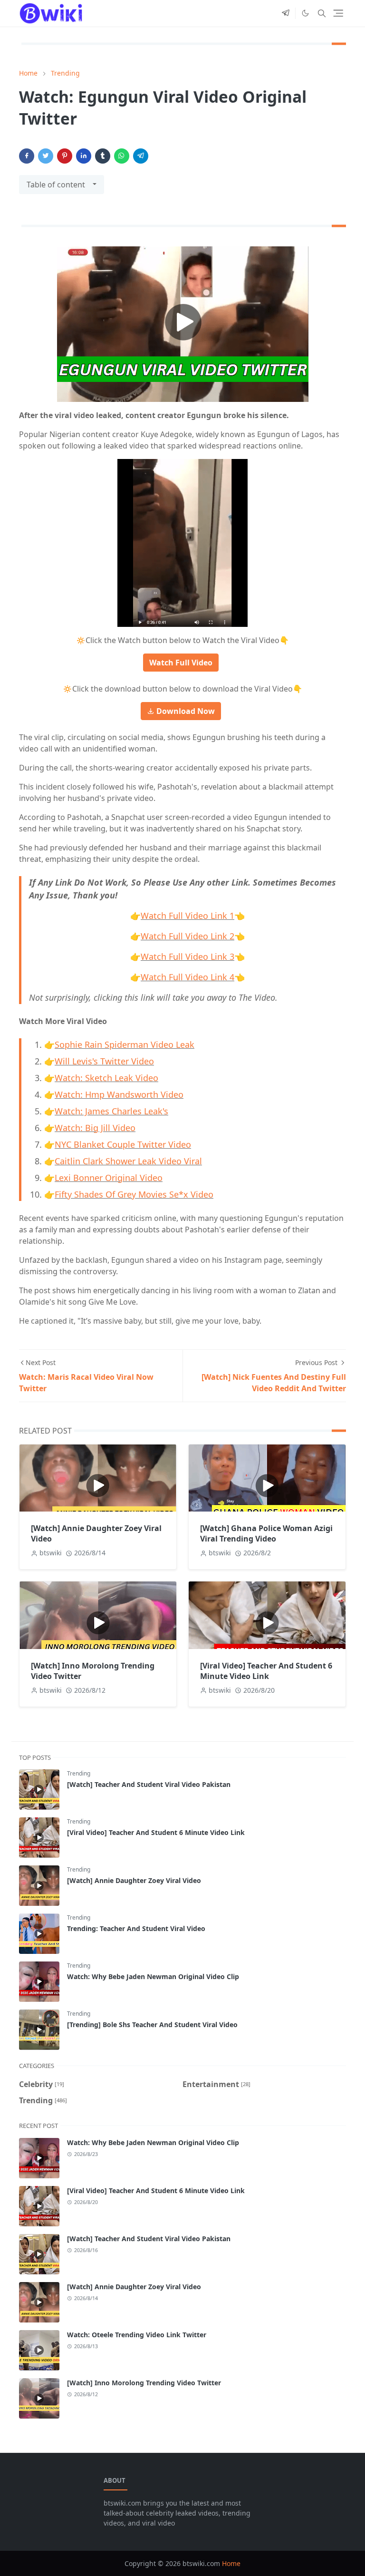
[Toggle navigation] (338, 13)
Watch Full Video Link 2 (187, 936)
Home (231, 2563)
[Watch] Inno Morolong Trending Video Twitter (144, 2383)
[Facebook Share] (27, 156)
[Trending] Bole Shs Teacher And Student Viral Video (152, 2025)
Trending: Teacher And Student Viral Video (136, 1928)
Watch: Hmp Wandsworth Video (119, 1094)
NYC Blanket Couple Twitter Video (123, 1144)
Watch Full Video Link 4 (187, 977)
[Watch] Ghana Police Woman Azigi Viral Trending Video (266, 1533)
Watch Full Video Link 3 (187, 956)
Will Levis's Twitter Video (104, 1061)
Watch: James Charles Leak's (111, 1111)
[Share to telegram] (141, 156)
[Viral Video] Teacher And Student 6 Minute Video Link (266, 1671)
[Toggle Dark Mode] (305, 13)
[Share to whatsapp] (122, 156)
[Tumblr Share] (103, 156)
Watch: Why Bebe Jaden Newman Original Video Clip (153, 1976)
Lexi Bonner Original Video (109, 1178)
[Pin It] (65, 156)
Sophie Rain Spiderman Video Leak (125, 1044)
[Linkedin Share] (84, 156)
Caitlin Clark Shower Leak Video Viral (128, 1161)
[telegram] (286, 13)
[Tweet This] (46, 156)
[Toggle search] (322, 13)
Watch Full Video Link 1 (187, 916)
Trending (79, 1773)
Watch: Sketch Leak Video (106, 1078)
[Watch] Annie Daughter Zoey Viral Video (134, 1880)
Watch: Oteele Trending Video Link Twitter (137, 2335)
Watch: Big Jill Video (95, 1128)
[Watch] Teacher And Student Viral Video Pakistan (149, 1784)
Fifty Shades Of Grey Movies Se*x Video (134, 1194)
